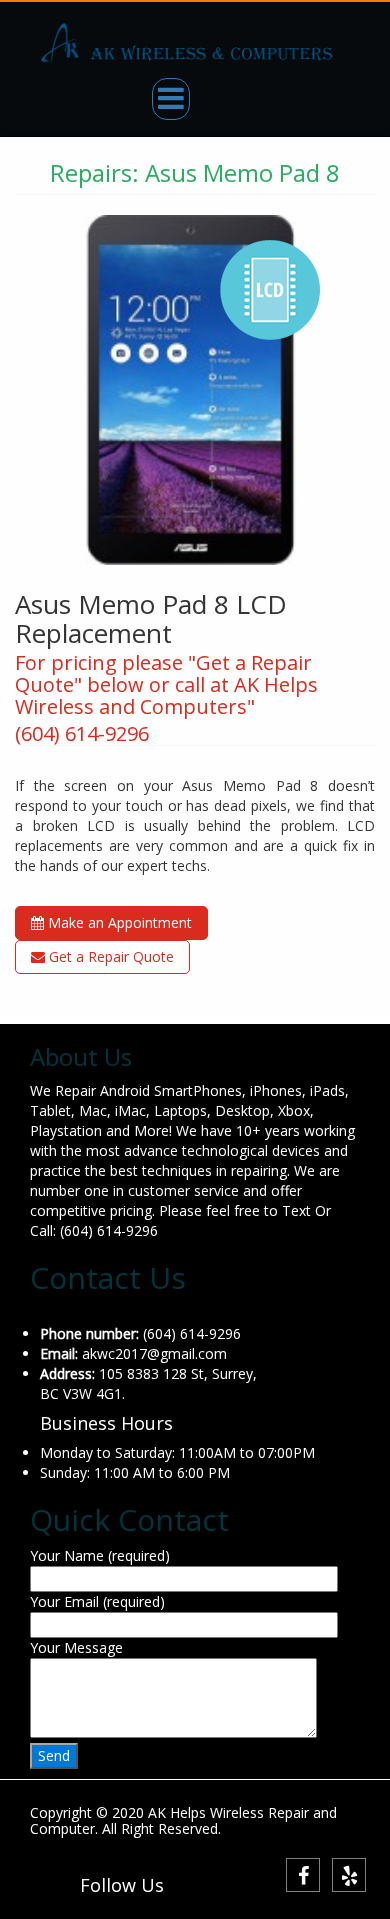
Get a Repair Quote (109, 956)
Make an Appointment (118, 922)
